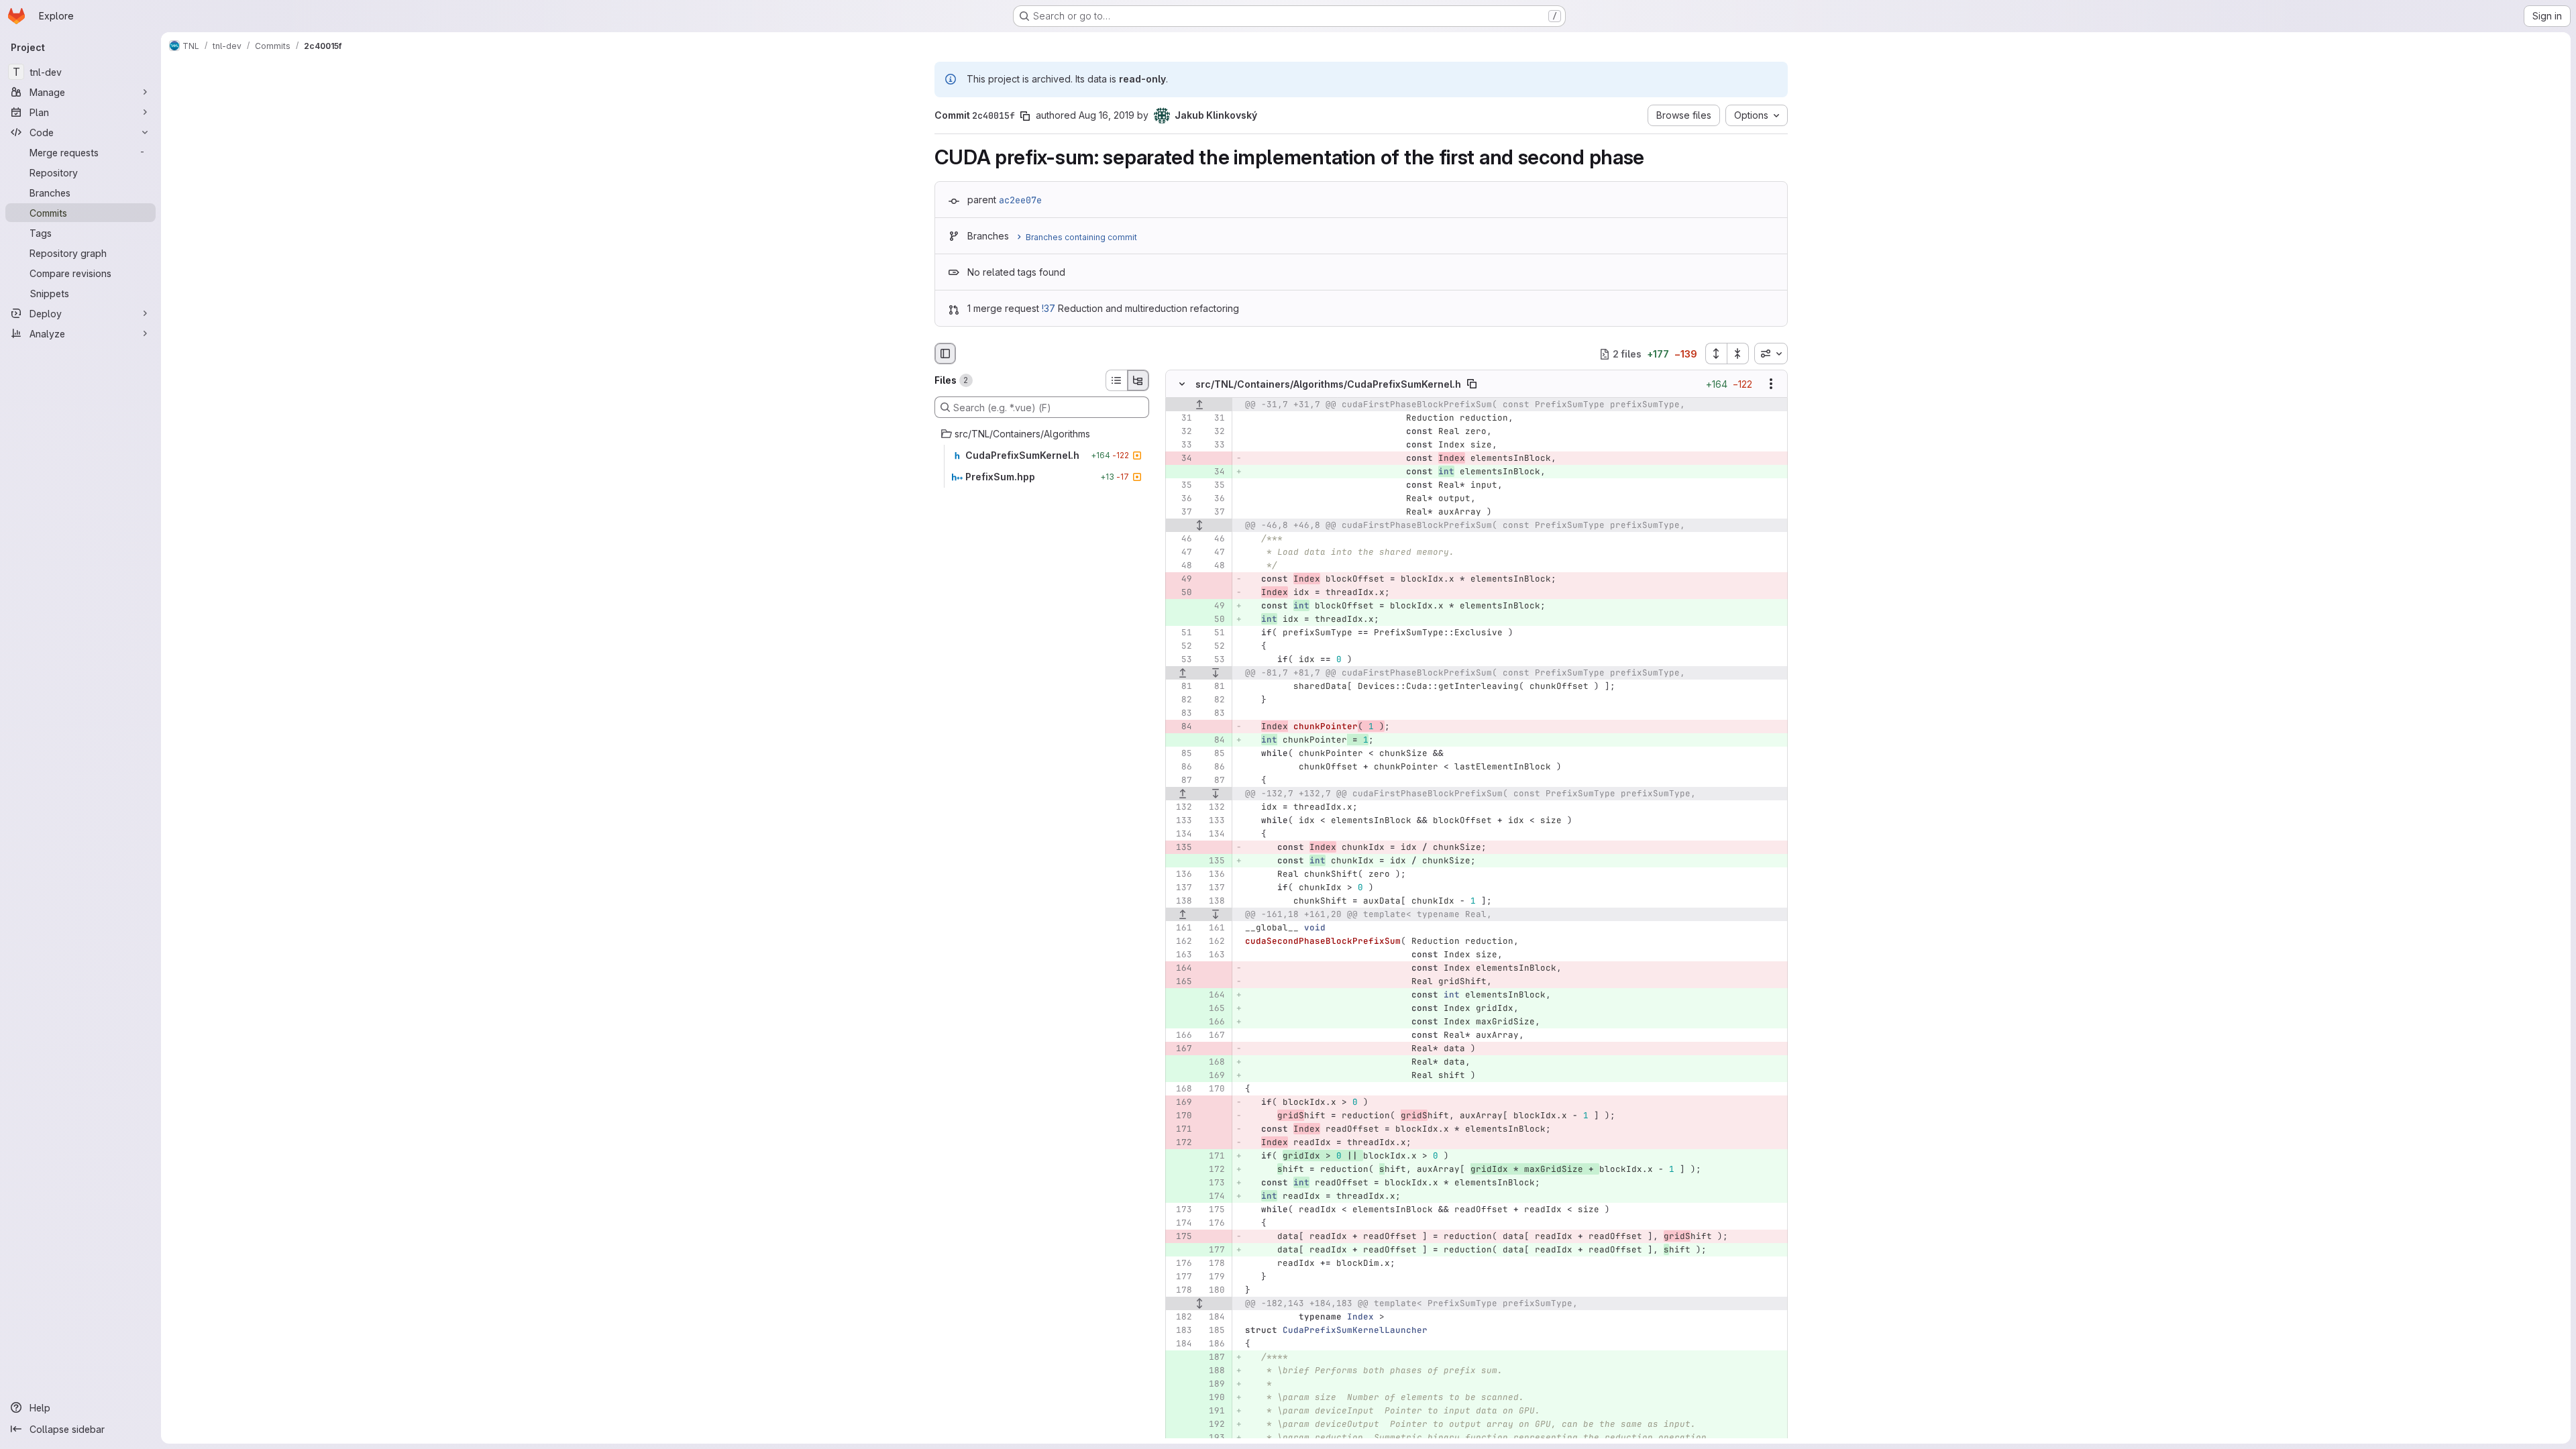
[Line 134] (1181, 835)
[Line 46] (1181, 539)
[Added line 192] (1214, 1425)
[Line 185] (1214, 1331)
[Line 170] (1214, 1089)
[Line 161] (1181, 928)
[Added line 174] (1214, 1197)
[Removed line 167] (1181, 1049)
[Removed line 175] (1181, 1237)
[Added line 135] (1214, 861)
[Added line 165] (1214, 1009)
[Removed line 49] (1181, 580)
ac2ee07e (1020, 200)
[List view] (1116, 380)
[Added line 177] (1214, 1250)
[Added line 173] (1214, 1183)
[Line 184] (1214, 1318)
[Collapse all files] (1738, 354)
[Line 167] (1214, 1036)
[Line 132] (1181, 808)
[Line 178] (1214, 1264)
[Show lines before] (1199, 405)
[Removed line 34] (1181, 459)
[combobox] (1771, 354)
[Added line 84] (1214, 741)
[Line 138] (1181, 902)
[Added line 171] (1214, 1157)
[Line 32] (1181, 432)
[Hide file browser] (945, 354)
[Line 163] (1181, 955)
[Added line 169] (1214, 1076)
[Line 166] (1181, 1036)
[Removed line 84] (1181, 727)
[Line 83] (1181, 714)
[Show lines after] (1216, 674)
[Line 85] (1181, 754)
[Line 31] (1181, 419)
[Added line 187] (1214, 1358)
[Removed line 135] (1181, 848)
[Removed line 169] (1181, 1103)
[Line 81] (1181, 687)
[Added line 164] (1214, 996)
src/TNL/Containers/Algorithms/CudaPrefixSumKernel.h (1328, 384)
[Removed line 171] (1181, 1130)
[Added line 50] (1214, 620)
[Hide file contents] (1182, 384)
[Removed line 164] (1181, 969)
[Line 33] (1181, 445)
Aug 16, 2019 (1107, 115)
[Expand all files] (1716, 354)
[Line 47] (1181, 553)
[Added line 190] (1214, 1398)
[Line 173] (1181, 1210)
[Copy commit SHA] (1025, 116)
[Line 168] (1181, 1089)
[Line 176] (1214, 1224)
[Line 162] (1181, 942)
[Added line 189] (1214, 1385)
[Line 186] (1214, 1344)
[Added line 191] (1214, 1411)
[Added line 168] (1214, 1063)
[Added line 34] (1214, 472)
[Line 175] (1214, 1210)
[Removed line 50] (1181, 593)
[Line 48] (1181, 566)
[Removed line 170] (1181, 1116)
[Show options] (1771, 384)
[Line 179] (1214, 1277)
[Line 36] (1181, 499)
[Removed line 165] (1181, 982)
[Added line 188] (1214, 1371)
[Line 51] (1181, 633)
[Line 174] (1181, 1224)
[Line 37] (1181, 513)
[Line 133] (1181, 821)
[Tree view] (1138, 380)
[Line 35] (1181, 486)
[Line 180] (1214, 1291)
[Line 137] (1181, 888)
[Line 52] (1181, 647)
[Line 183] (1181, 1331)
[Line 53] (1181, 660)
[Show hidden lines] (1199, 526)
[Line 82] (1181, 700)
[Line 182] (1181, 1318)
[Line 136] (1181, 875)
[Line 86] (1181, 767)
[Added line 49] (1214, 606)
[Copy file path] (1472, 384)
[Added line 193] (1214, 1438)
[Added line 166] (1214, 1022)
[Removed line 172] (1181, 1143)
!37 (1049, 308)
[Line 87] (1181, 781)
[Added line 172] (1214, 1170)
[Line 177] (1181, 1277)
